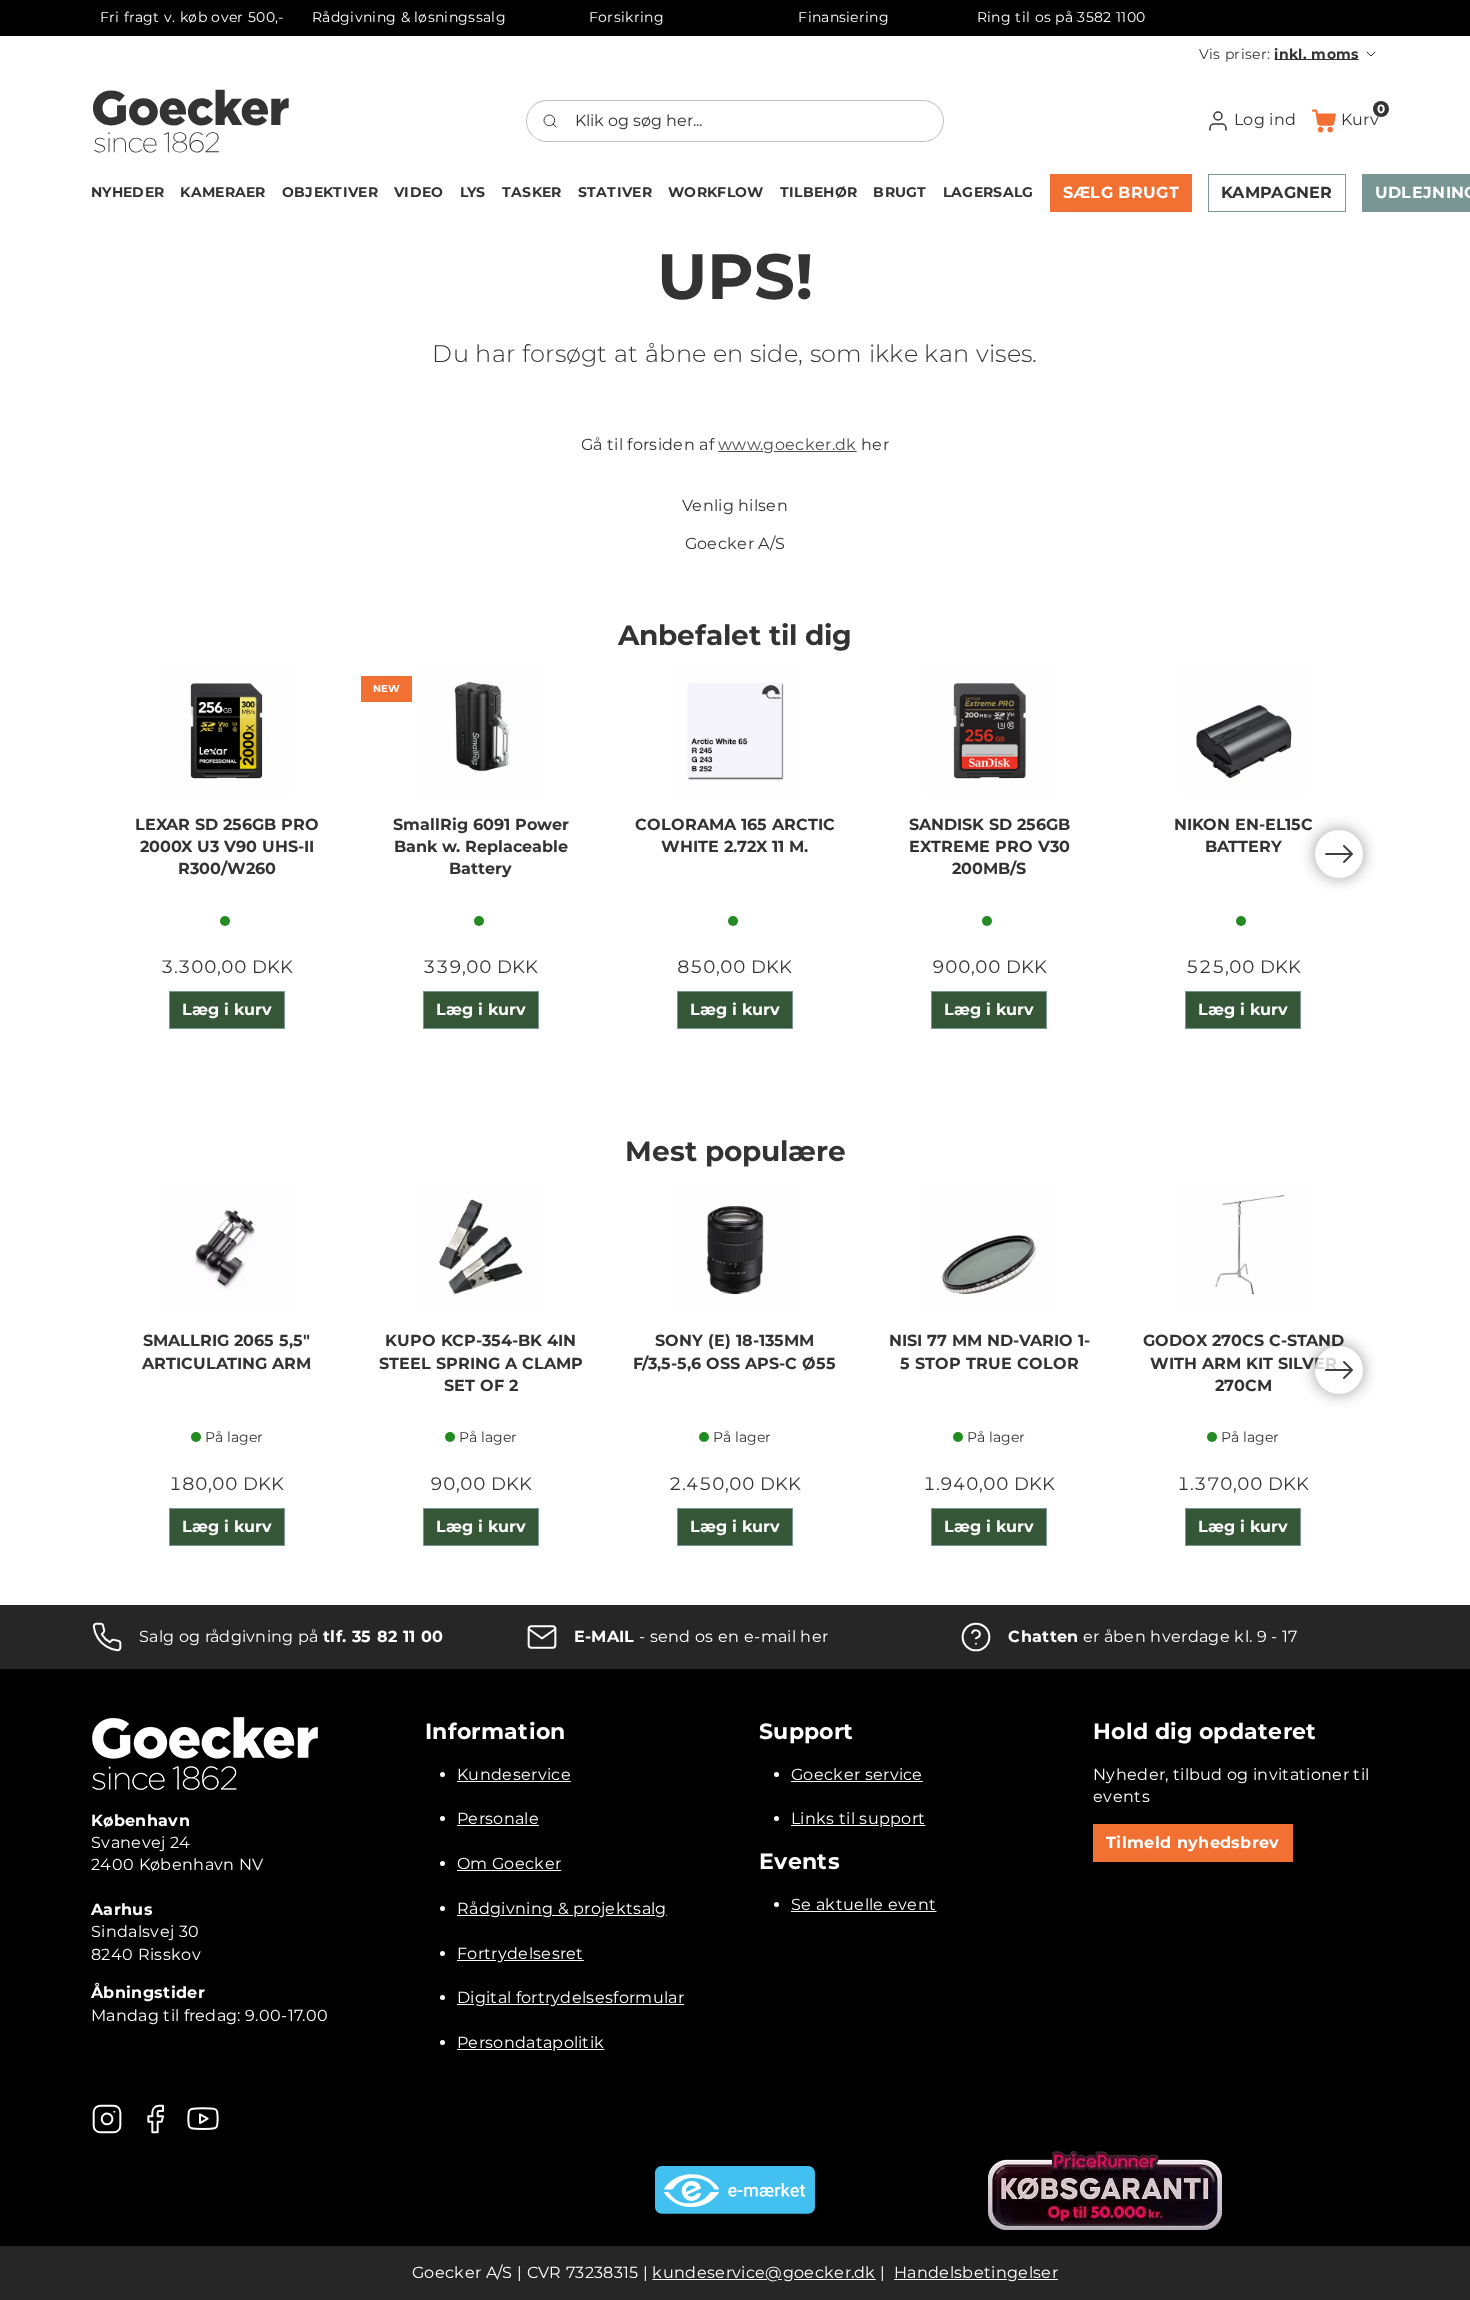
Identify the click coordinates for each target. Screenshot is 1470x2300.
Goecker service (857, 1774)
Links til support (858, 1818)
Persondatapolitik (530, 2042)
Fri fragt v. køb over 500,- (192, 17)
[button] (1289, 54)
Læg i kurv (227, 1009)
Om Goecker (509, 1863)
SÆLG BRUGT (1121, 192)
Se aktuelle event (863, 1904)
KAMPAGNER (1277, 192)
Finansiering (843, 17)
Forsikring (626, 17)
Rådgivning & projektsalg (562, 1908)
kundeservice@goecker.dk (763, 2272)
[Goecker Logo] (191, 121)
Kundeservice (514, 1774)
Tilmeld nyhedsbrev (1193, 1842)
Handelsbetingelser (976, 2272)
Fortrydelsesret (520, 1953)
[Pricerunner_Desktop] (1105, 2190)
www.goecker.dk (787, 444)
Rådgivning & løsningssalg (409, 17)
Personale (498, 1818)
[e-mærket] (735, 2190)
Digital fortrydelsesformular (570, 1997)
